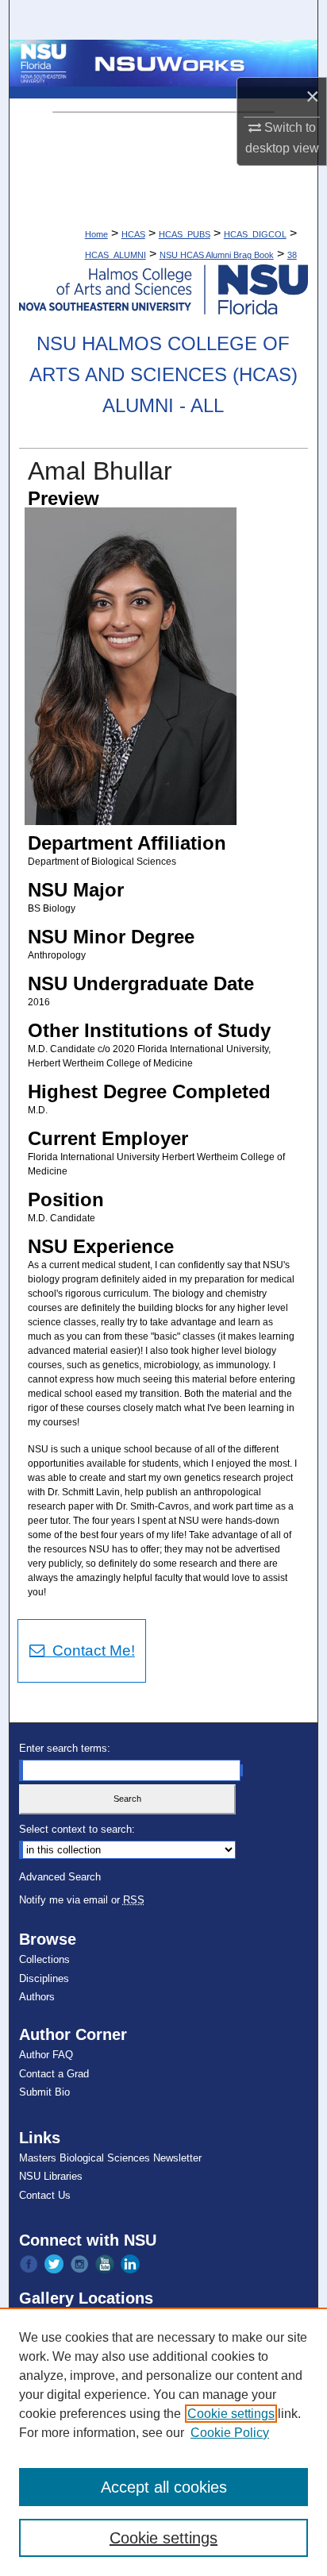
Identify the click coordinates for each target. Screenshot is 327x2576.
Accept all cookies (164, 2487)
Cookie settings (231, 2414)
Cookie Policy (230, 2433)
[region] (163, 2442)
